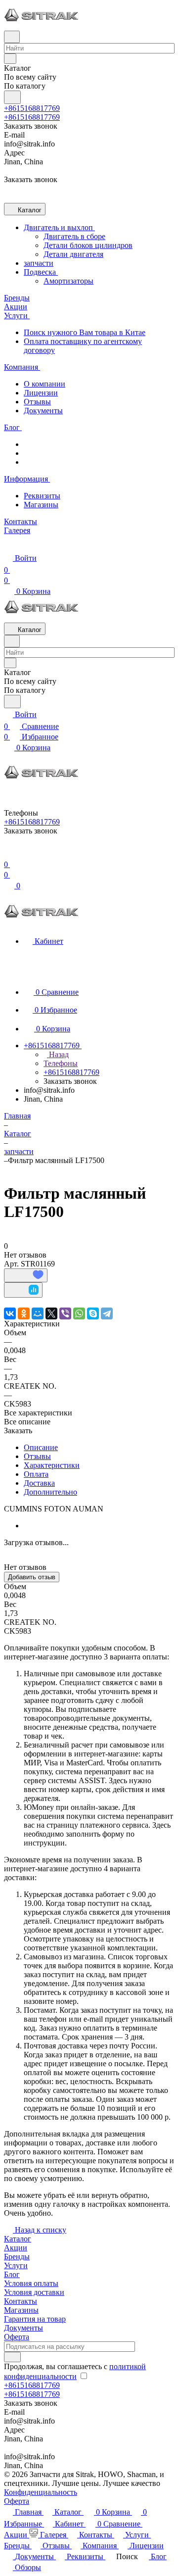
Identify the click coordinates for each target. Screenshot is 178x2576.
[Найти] (12, 97)
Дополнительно (50, 1492)
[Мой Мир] (38, 1313)
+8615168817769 (32, 108)
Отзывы (37, 402)
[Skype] (93, 1313)
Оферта (17, 2337)
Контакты (21, 2301)
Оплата (36, 1474)
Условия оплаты (31, 2283)
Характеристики (52, 1465)
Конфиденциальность (41, 2492)
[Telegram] (107, 1313)
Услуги (16, 2265)
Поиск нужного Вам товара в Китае (85, 332)
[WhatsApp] (79, 1313)
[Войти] (8, 852)
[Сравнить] (23, 1290)
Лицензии (41, 393)
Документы (43, 411)
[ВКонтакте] (10, 1313)
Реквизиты (42, 496)
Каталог (18, 2239)
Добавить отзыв (32, 1577)
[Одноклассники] (24, 1313)
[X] (51, 1313)
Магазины (41, 505)
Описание (41, 1447)
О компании (44, 384)
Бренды (17, 2257)
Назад (58, 1054)
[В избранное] (26, 1275)
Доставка (39, 1483)
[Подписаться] (12, 2357)
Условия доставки (34, 2292)
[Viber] (65, 1313)
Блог (12, 2274)
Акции (16, 2248)
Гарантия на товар (35, 2319)
